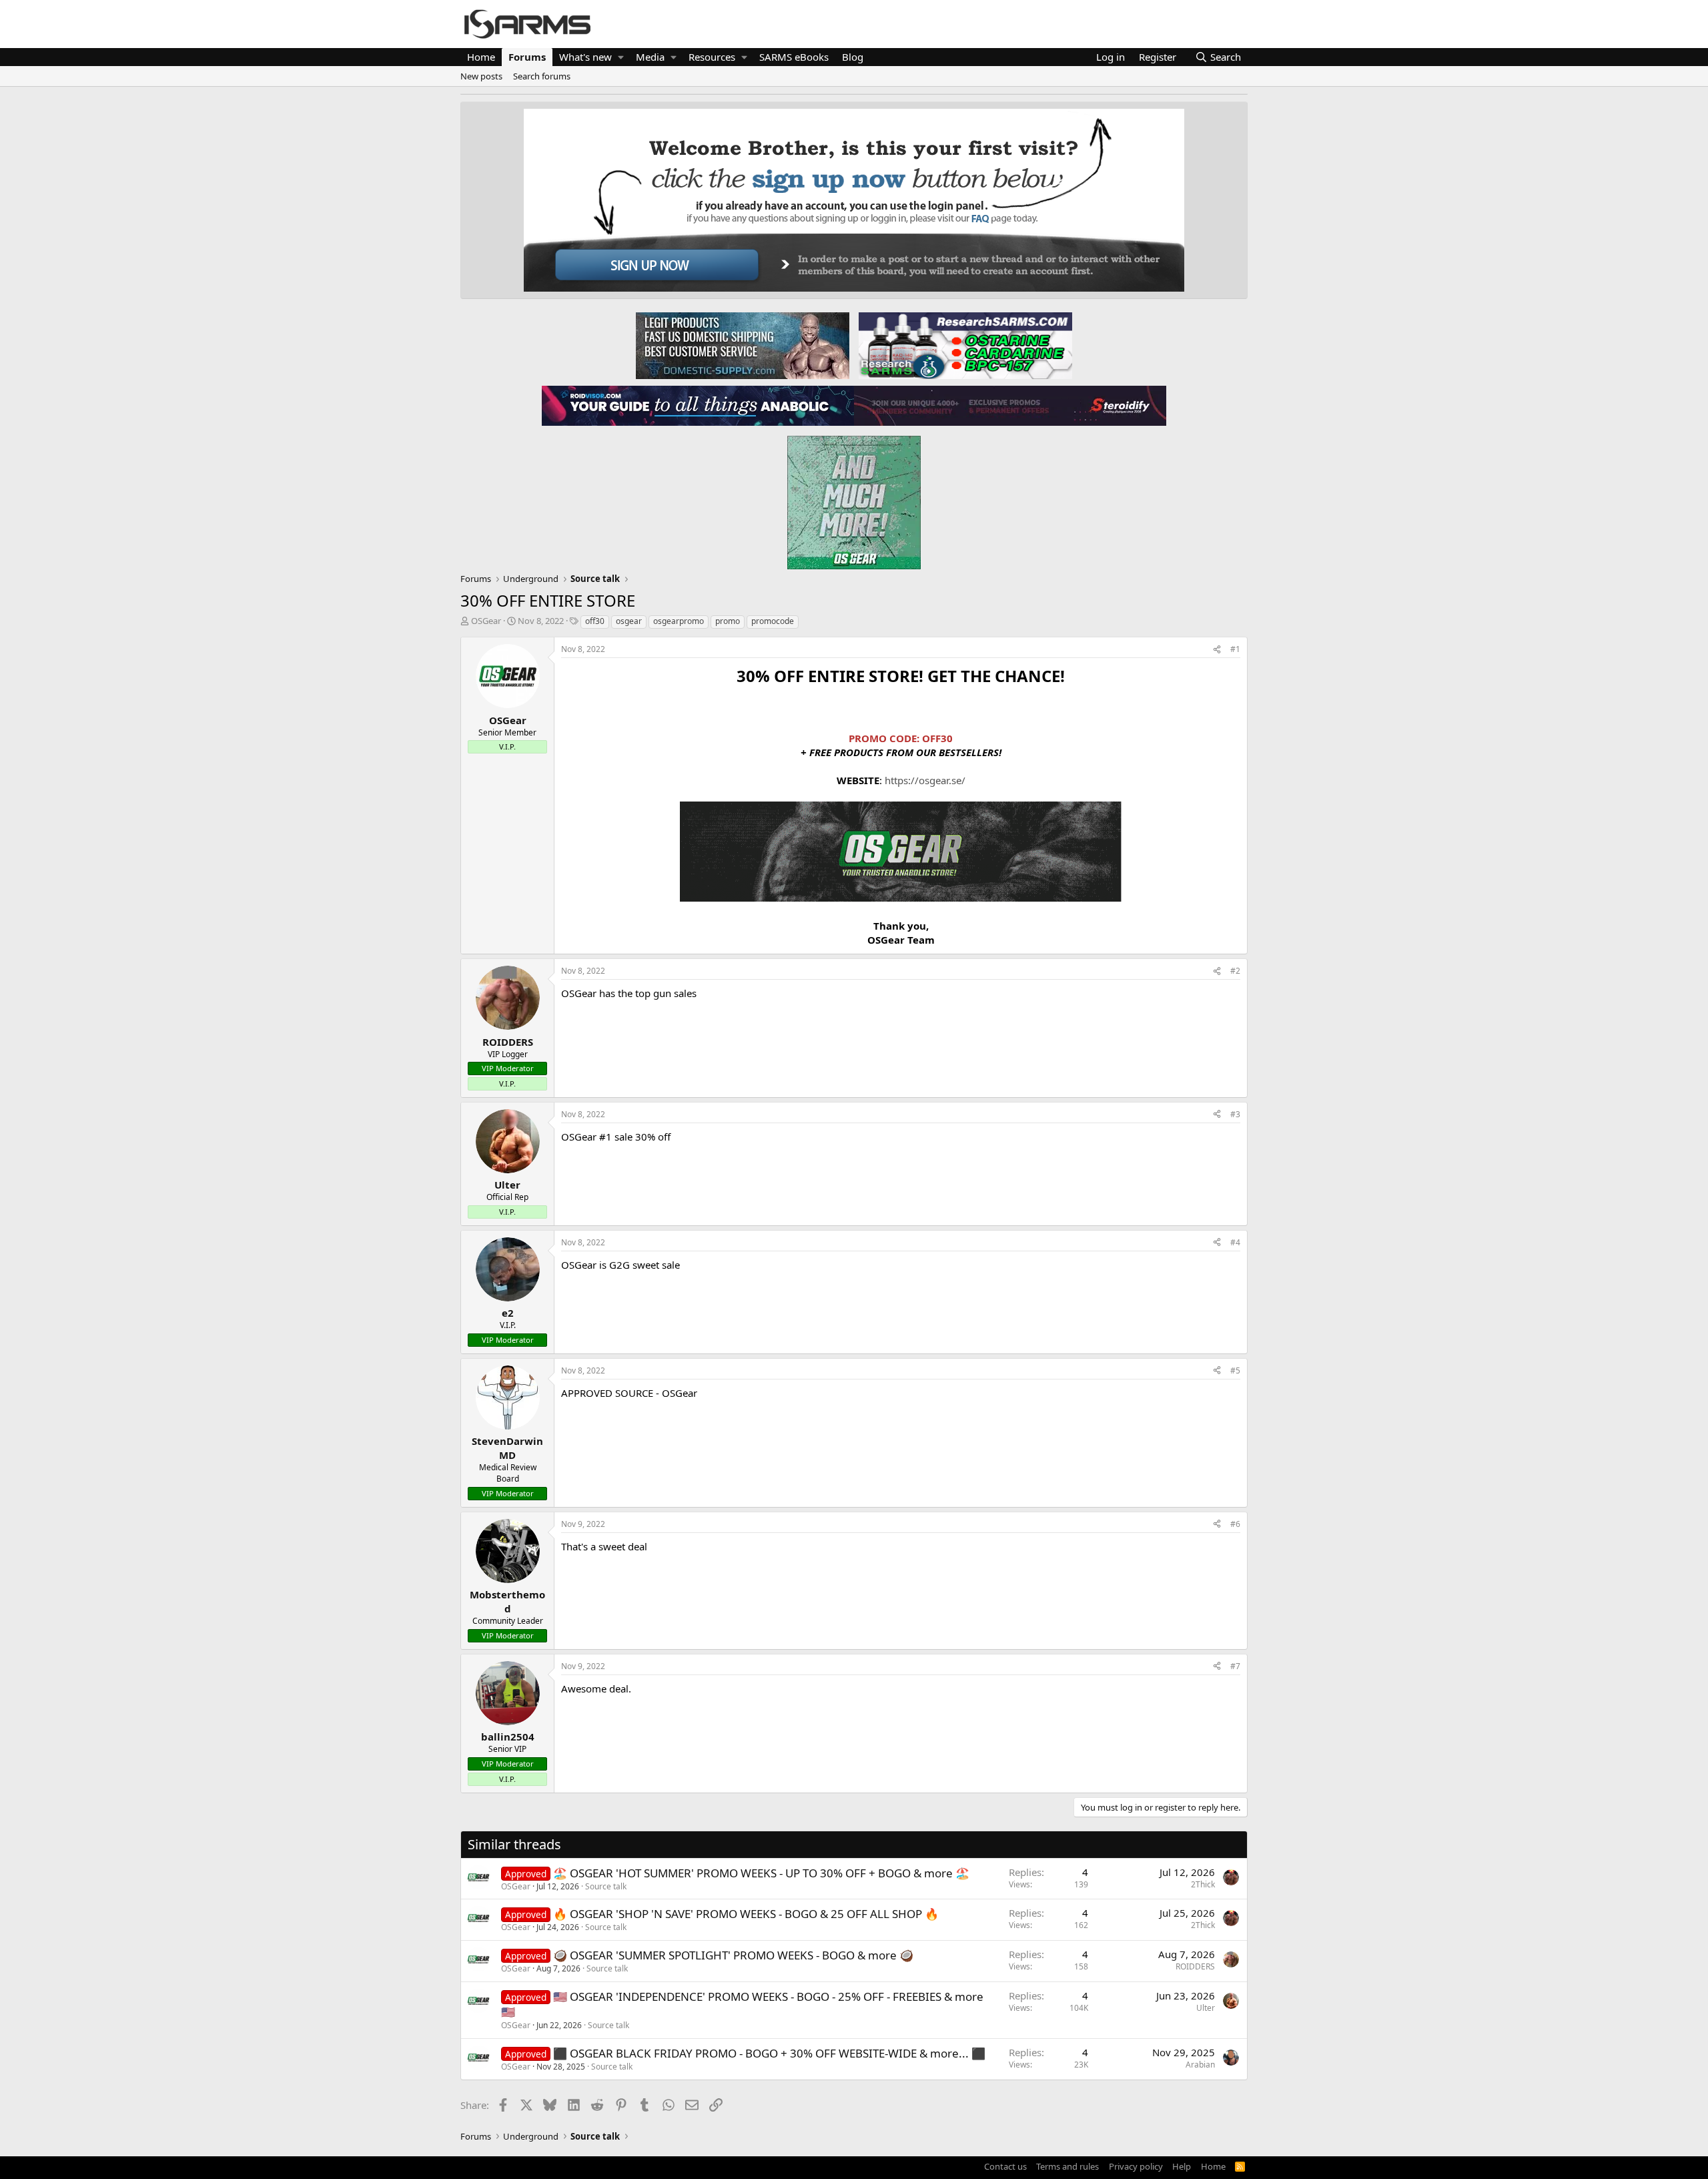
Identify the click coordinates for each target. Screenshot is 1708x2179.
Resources (712, 57)
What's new (585, 57)
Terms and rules (1067, 2166)
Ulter (1206, 2008)
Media (650, 57)
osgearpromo (679, 621)
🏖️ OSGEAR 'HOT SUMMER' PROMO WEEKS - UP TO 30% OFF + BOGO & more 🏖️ (761, 1873)
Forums (527, 57)
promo (728, 621)
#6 (1235, 1524)
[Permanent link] (569, 699)
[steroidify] (1010, 405)
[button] (621, 57)
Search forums (542, 76)
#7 (1235, 1666)
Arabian (1200, 2065)
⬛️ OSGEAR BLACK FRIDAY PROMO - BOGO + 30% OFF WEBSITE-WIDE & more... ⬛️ (769, 2053)
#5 (1235, 1370)
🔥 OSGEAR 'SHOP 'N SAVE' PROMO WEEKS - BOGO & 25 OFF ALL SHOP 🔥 (746, 1914)
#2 (1235, 971)
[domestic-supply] (743, 345)
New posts (481, 76)
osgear (629, 621)
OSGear (486, 621)
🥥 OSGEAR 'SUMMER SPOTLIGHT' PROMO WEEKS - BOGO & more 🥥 (733, 1955)
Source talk (606, 1886)
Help (1182, 2166)
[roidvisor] (698, 405)
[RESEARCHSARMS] (964, 345)
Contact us (1005, 2166)
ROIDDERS (1195, 1966)
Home (481, 57)
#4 (1235, 1242)
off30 (595, 621)
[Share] (1217, 650)
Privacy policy (1136, 2166)
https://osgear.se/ (925, 780)
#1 (1235, 649)
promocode (773, 621)
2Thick (1203, 1884)
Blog (853, 57)
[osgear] (854, 499)
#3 (1235, 1114)
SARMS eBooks (794, 57)
